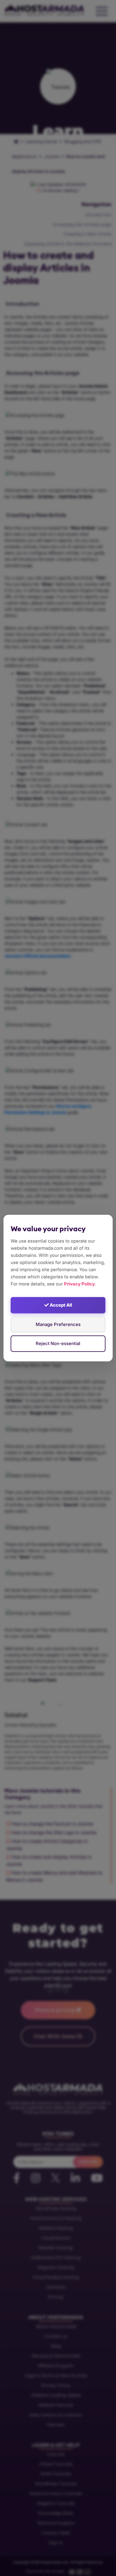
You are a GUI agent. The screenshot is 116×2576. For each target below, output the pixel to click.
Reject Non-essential (58, 1343)
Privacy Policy (79, 1284)
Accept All (60, 1305)
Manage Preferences (58, 1324)
